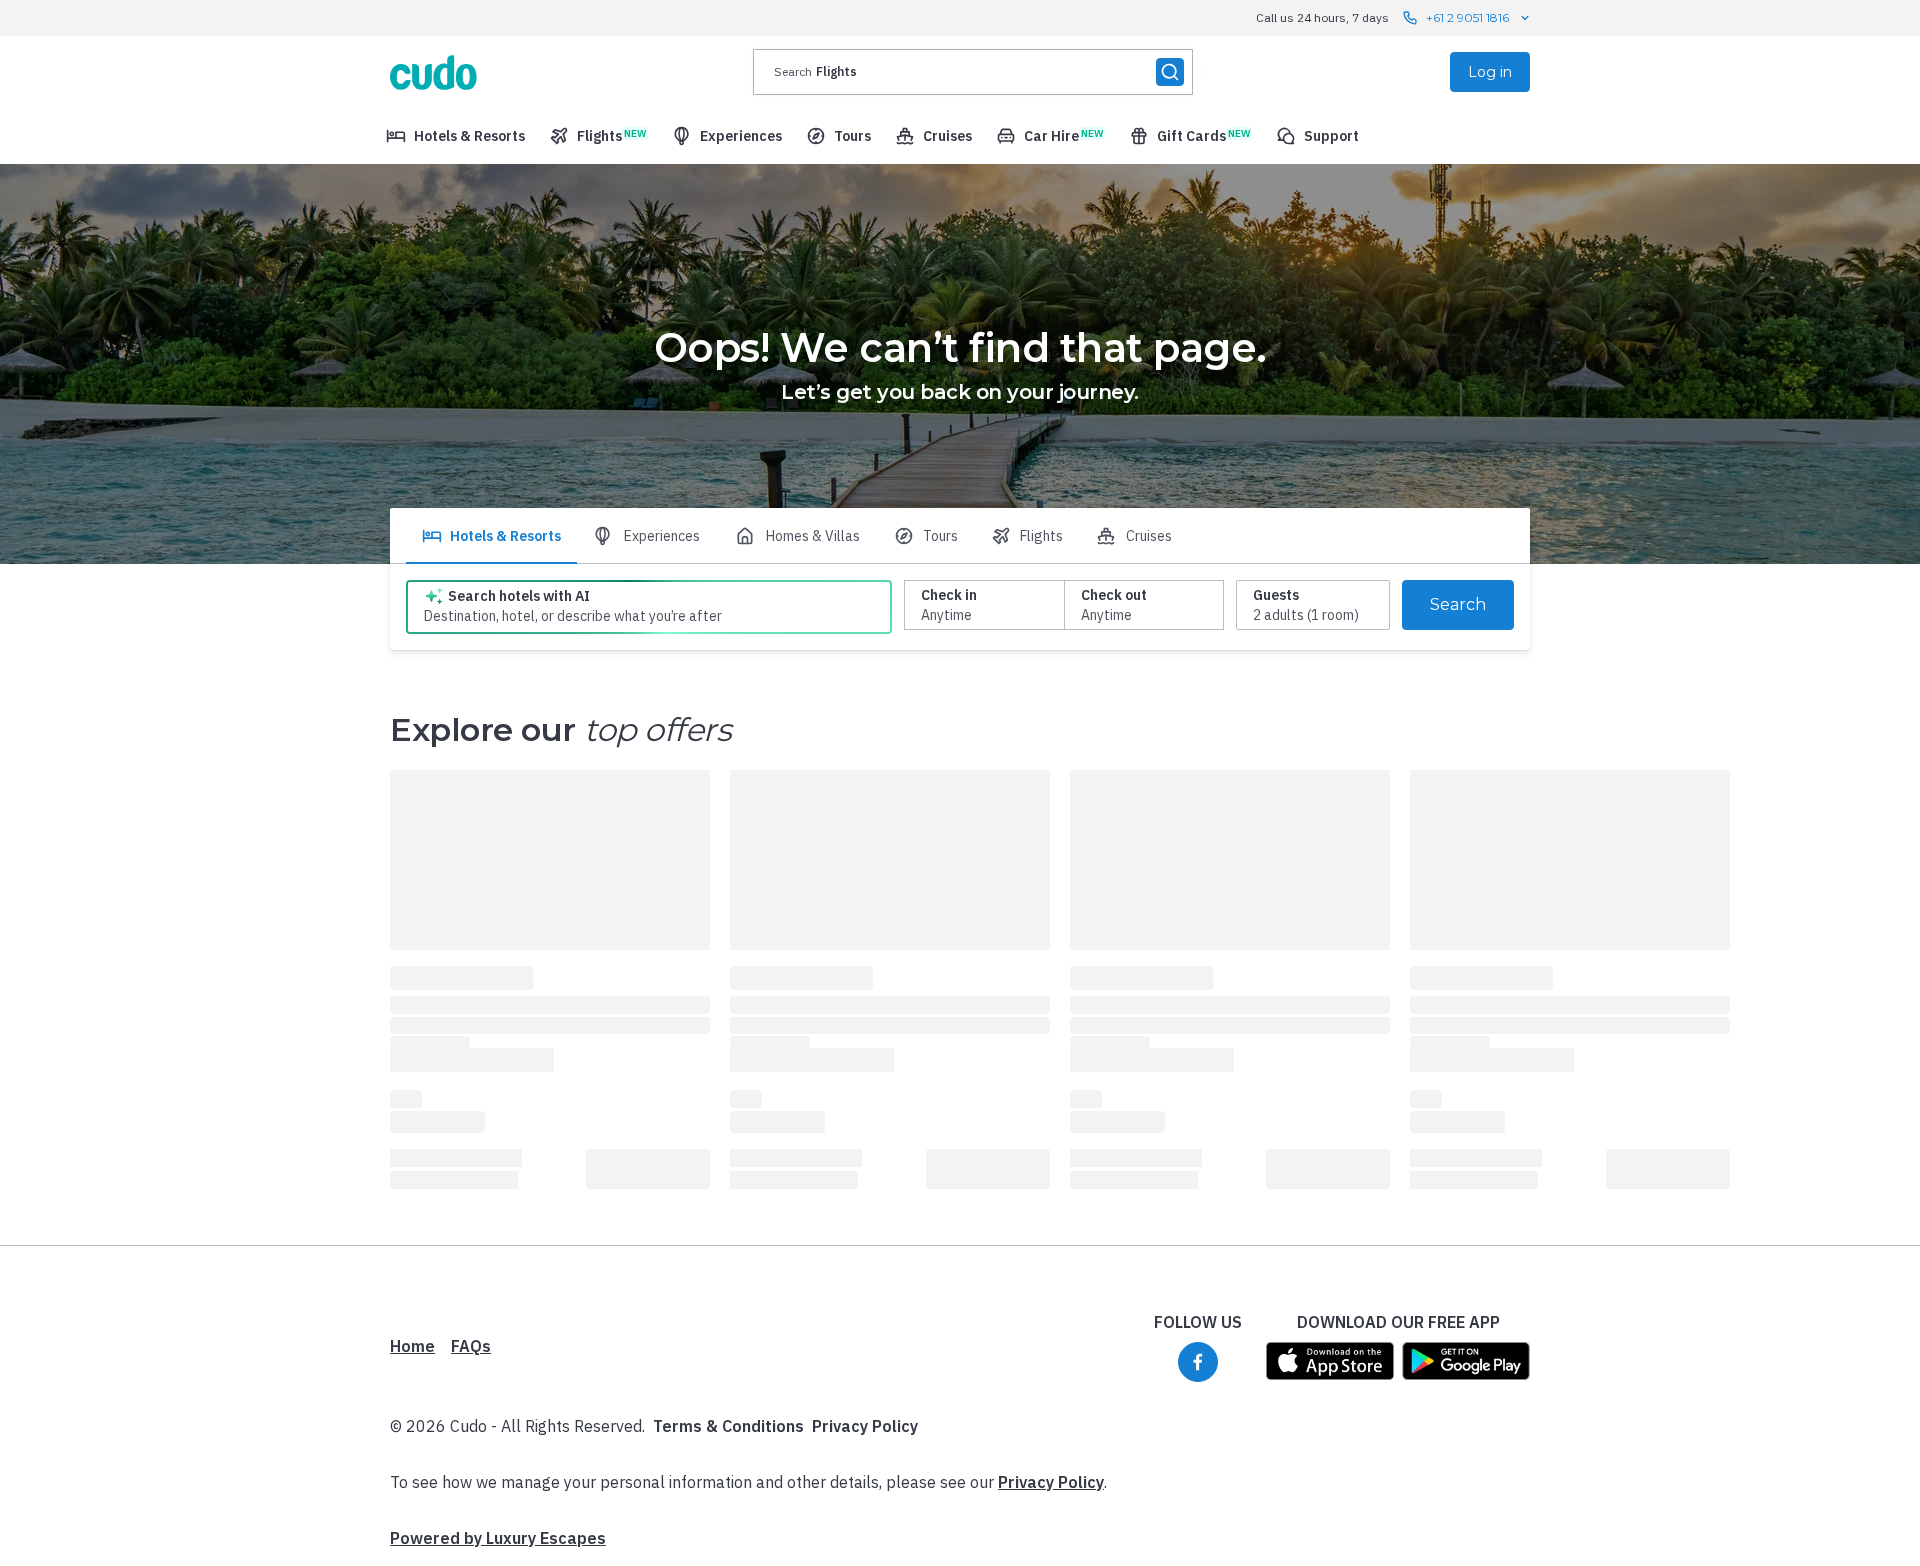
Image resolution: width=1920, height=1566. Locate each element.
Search (1458, 604)
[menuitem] (455, 136)
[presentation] (973, 72)
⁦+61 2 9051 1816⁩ (1467, 17)
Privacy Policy (865, 1426)
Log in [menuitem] (1490, 72)
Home (412, 1346)
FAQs (471, 1346)
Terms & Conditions (728, 1426)
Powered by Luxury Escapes (498, 1538)
